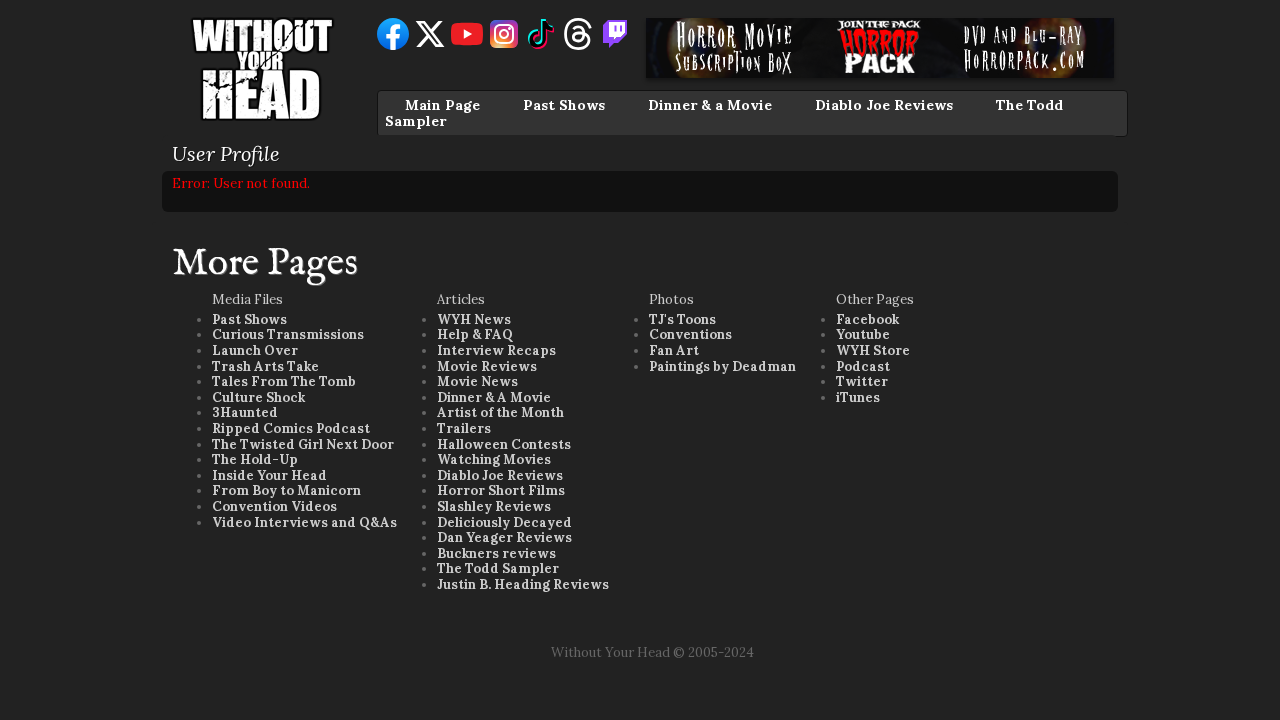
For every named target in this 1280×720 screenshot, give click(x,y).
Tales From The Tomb (284, 381)
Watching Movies (494, 459)
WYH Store (873, 350)
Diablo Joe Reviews (884, 105)
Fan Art (674, 350)
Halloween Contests (504, 444)
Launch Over (255, 350)
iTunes (858, 397)
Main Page (442, 105)
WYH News (474, 319)
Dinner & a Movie (710, 105)
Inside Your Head (269, 475)
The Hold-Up (255, 459)
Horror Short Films (501, 490)
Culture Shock (258, 397)
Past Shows (564, 105)
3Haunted (245, 412)
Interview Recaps (496, 350)
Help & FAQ (475, 334)
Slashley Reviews (494, 506)
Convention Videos (274, 506)
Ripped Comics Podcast (291, 428)
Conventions (690, 334)
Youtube (863, 334)
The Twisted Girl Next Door (303, 444)
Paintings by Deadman (722, 366)
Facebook (867, 319)
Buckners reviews (496, 553)
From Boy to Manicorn (286, 490)
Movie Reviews (487, 366)
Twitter (862, 381)
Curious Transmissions (288, 334)
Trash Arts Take (265, 366)
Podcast (863, 366)
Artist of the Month (500, 412)
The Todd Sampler (498, 568)
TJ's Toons (682, 319)
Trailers (464, 428)
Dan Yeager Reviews (504, 537)
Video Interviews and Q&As (304, 522)
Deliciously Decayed (504, 522)
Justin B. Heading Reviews (523, 584)
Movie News (477, 381)
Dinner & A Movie (494, 397)
